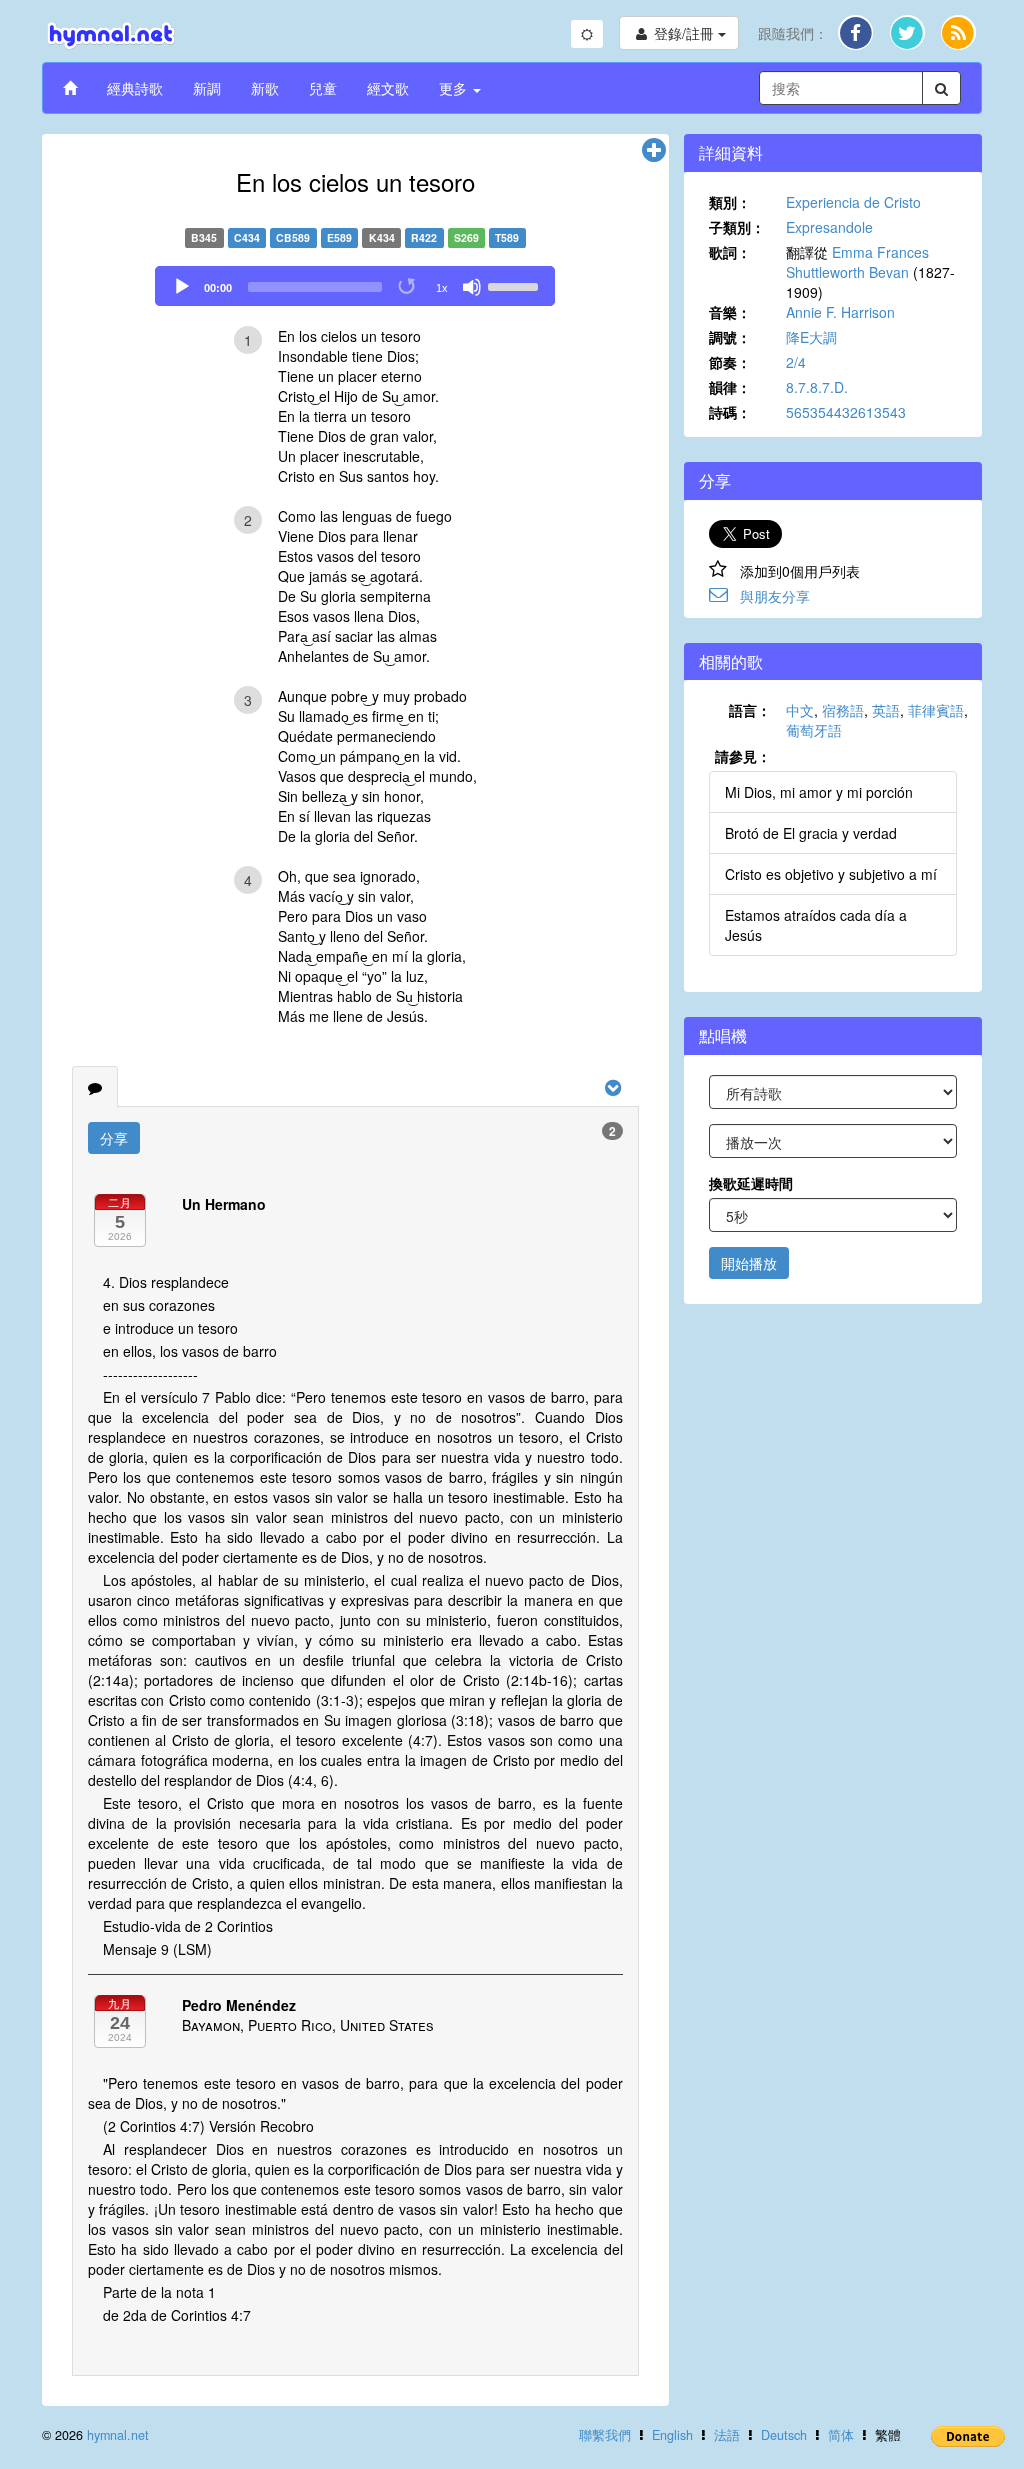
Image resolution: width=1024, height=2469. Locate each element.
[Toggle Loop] (408, 287)
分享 (114, 1138)
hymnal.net (118, 2435)
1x (442, 288)
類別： (730, 202)
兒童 (323, 88)
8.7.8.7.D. (817, 387)
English (672, 2435)
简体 (841, 2435)
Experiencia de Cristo (853, 202)
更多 (455, 88)
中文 (800, 710)
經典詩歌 (135, 88)
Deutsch (784, 2435)
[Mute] (472, 287)
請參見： (743, 756)
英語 (886, 710)
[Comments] (95, 1087)
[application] (355, 286)
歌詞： (730, 252)
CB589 (293, 237)
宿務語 (843, 710)
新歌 (265, 88)
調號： (730, 337)
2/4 (796, 362)
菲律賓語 (936, 710)
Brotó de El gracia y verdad (811, 833)
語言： (750, 710)
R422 (424, 237)
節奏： (730, 362)
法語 (727, 2435)
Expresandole (829, 227)
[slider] (516, 285)
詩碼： (730, 412)
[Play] (182, 287)
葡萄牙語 (814, 730)
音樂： (730, 312)
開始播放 (749, 1263)
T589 (507, 237)
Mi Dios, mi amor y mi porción (819, 792)
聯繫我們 (605, 2435)
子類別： (737, 227)
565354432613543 (846, 412)
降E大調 (811, 337)
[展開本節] (654, 151)
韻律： (730, 387)
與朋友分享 (775, 596)
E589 (339, 237)
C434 (247, 237)
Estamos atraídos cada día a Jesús (816, 925)
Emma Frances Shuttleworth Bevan (857, 262)
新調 (207, 88)
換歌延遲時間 (751, 1183)
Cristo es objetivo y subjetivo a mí (831, 874)
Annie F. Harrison (840, 312)
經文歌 (388, 88)
